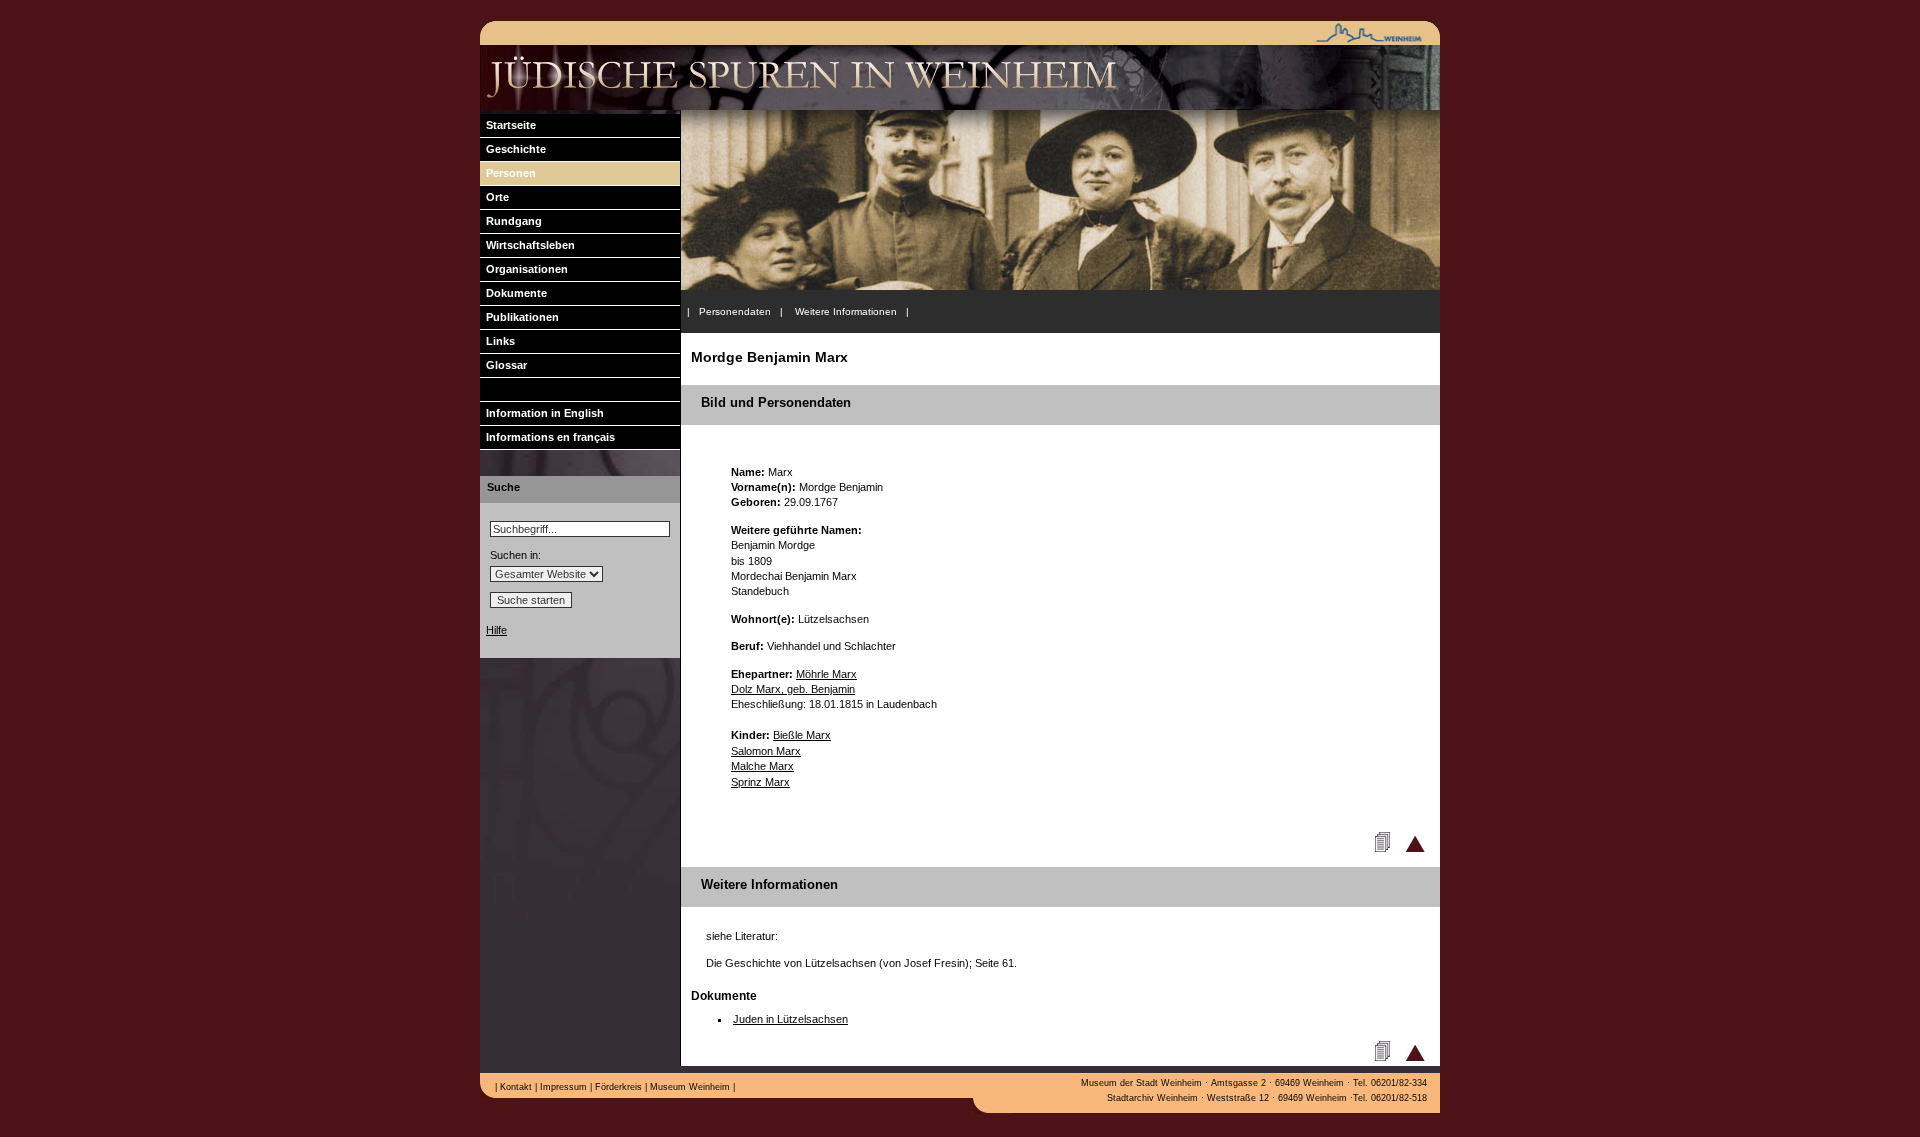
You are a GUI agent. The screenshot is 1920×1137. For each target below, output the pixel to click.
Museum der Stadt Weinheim (1141, 1083)
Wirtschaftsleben (527, 245)
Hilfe (496, 630)
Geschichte (513, 149)
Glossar (503, 365)
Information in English (542, 413)
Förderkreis (617, 1087)
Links (497, 341)
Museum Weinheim (688, 1087)
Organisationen (524, 269)
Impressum (562, 1087)
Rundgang (511, 221)
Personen (508, 173)
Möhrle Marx (826, 674)
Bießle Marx (802, 735)
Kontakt (514, 1087)
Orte (494, 197)
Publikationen (519, 317)
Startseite (508, 125)
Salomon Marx (766, 751)
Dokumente (513, 293)
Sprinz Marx (760, 782)
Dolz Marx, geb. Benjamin (793, 689)
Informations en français (547, 437)
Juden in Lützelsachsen (790, 1019)
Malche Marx (762, 766)
